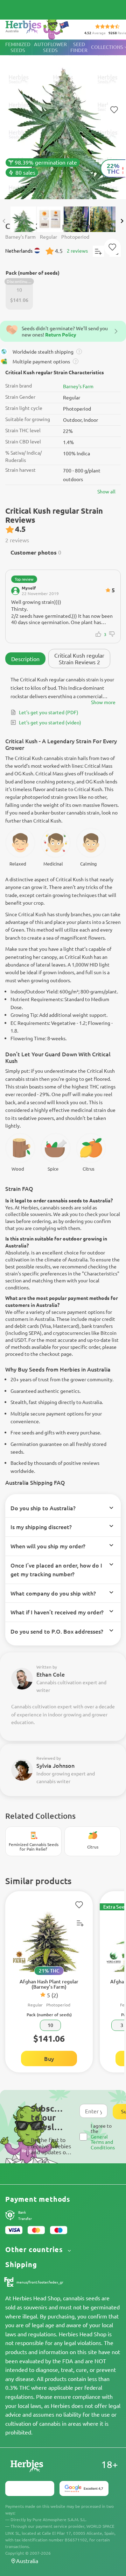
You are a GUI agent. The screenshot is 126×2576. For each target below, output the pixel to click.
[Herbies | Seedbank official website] (39, 28)
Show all (106, 491)
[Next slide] (122, 221)
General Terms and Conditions (103, 2142)
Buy (49, 2058)
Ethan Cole (51, 1674)
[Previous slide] (4, 221)
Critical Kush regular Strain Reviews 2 (79, 658)
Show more (103, 702)
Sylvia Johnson (55, 1765)
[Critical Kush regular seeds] (63, 120)
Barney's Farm (78, 386)
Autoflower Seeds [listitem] (50, 47)
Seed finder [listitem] (79, 47)
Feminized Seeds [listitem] (18, 47)
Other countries (35, 2249)
